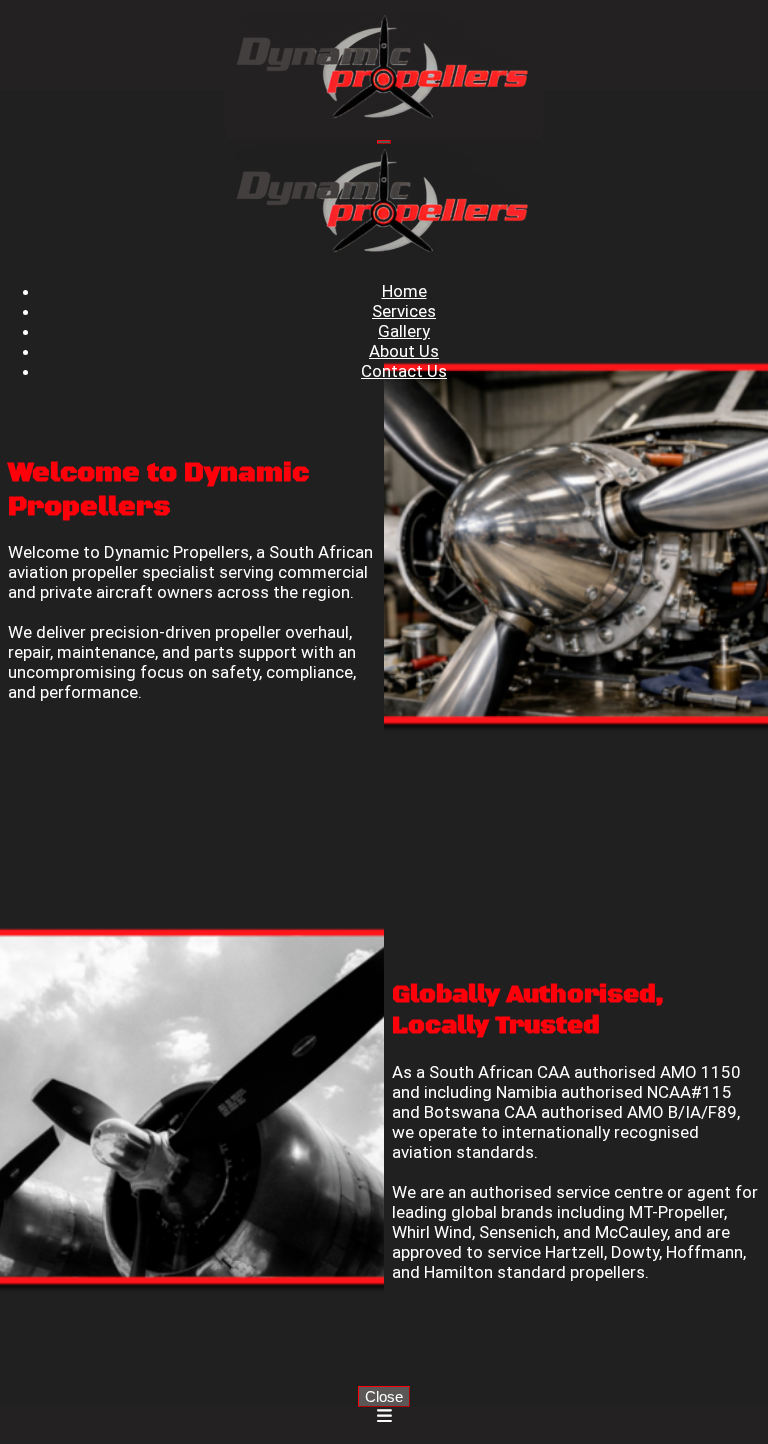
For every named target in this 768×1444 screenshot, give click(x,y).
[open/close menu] (384, 142)
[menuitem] (404, 291)
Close (384, 1396)
